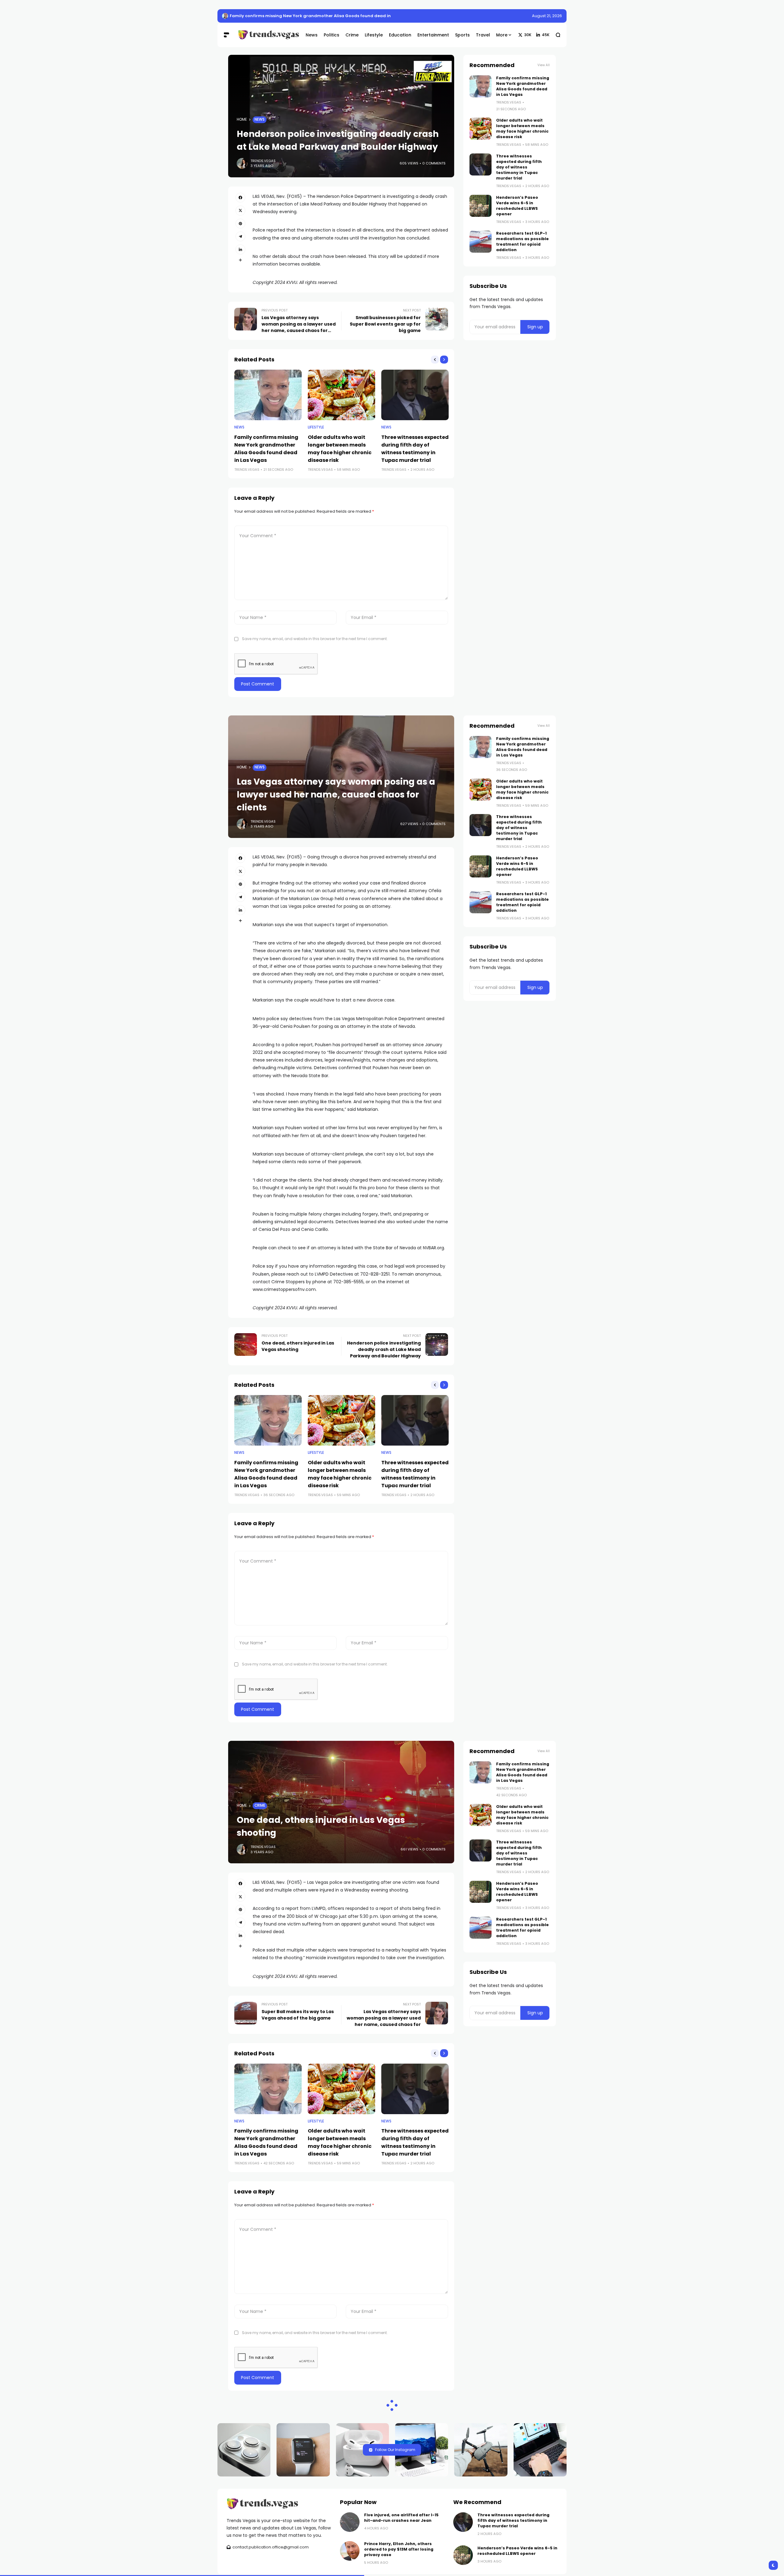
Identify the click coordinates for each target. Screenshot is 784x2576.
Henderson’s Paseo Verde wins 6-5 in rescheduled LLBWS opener (517, 206)
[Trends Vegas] (267, 35)
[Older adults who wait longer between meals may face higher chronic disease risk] (341, 395)
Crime (260, 1805)
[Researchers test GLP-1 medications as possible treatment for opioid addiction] (481, 242)
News (260, 119)
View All (544, 65)
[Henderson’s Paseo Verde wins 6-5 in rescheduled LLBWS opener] (481, 206)
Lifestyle (316, 427)
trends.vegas (263, 161)
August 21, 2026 (547, 16)
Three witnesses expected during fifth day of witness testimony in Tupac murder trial (519, 167)
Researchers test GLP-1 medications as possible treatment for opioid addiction (522, 241)
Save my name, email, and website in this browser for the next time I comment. (315, 639)
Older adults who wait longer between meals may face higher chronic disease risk (522, 128)
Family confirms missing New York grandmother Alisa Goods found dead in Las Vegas (321, 16)
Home (242, 119)
